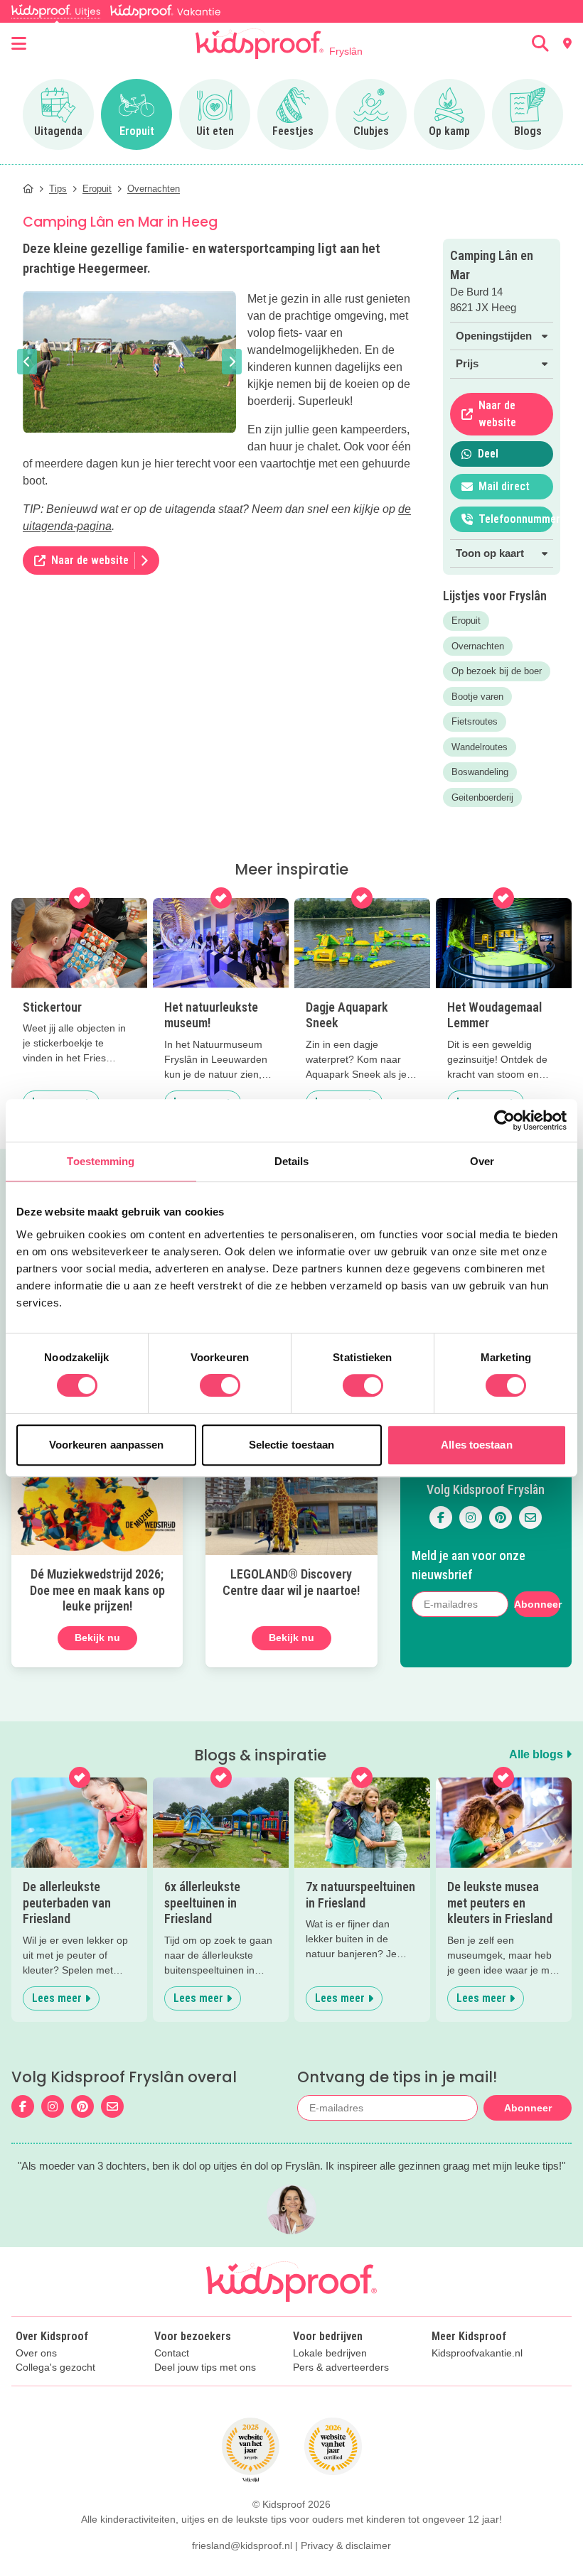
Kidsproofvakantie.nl (477, 2353)
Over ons (36, 2353)
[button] (27, 362)
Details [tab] (292, 1161)
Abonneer (537, 1604)
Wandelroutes (480, 747)
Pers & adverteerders (341, 2367)
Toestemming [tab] (101, 1161)
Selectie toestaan (292, 1445)
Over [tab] (482, 1161)
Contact (172, 2353)
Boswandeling (480, 772)
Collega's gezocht (55, 2367)
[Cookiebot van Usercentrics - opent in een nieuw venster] (504, 1120)
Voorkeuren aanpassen (107, 1445)
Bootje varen (477, 697)
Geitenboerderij (482, 797)
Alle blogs (537, 1754)
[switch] (220, 1385)
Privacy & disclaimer (346, 2545)
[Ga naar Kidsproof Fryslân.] (28, 189)
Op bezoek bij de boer (497, 671)
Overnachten (478, 646)
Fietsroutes (475, 721)
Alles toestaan (476, 1445)
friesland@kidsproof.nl (242, 2545)
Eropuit (466, 621)
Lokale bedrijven (330, 2353)
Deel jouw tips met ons (205, 2367)
